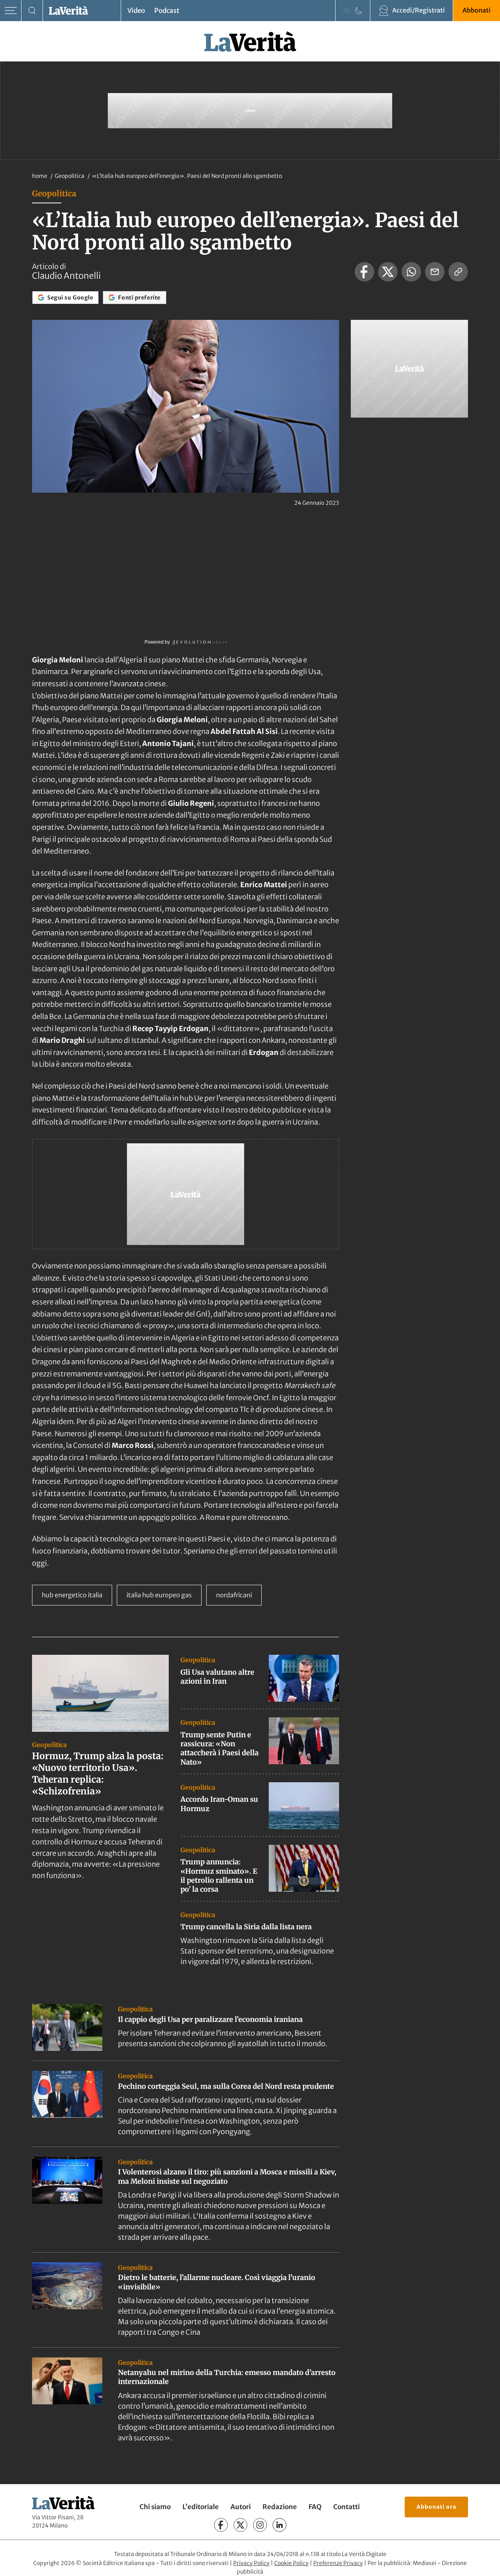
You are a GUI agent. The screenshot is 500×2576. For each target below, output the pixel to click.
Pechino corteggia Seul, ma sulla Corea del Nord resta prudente (226, 2086)
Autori (241, 2507)
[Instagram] (260, 2525)
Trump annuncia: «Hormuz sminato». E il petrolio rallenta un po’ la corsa (219, 1875)
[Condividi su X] (388, 272)
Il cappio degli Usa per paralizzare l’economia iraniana (210, 2019)
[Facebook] (221, 2525)
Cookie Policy (291, 2563)
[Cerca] (32, 11)
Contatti (346, 2507)
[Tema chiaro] (347, 11)
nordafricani (234, 1595)
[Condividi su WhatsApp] (411, 272)
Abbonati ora (436, 2507)
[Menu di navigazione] (11, 11)
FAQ (315, 2507)
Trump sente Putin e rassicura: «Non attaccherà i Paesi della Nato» (220, 1748)
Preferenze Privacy (338, 2563)
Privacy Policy (251, 2563)
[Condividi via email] (435, 272)
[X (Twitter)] (240, 2525)
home (40, 176)
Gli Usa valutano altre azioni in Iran (217, 1677)
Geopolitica (70, 176)
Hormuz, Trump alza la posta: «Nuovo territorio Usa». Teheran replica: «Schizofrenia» (98, 1773)
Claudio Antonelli (66, 276)
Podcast (167, 11)
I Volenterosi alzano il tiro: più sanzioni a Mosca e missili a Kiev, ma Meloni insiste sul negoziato (227, 2176)
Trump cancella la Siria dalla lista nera (246, 1927)
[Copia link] (458, 272)
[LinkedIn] (279, 2525)
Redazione (280, 2507)
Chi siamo (155, 2507)
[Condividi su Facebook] (364, 272)
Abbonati (477, 10)
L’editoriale (201, 2507)
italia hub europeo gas (159, 1595)
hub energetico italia (72, 1595)
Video (136, 11)
